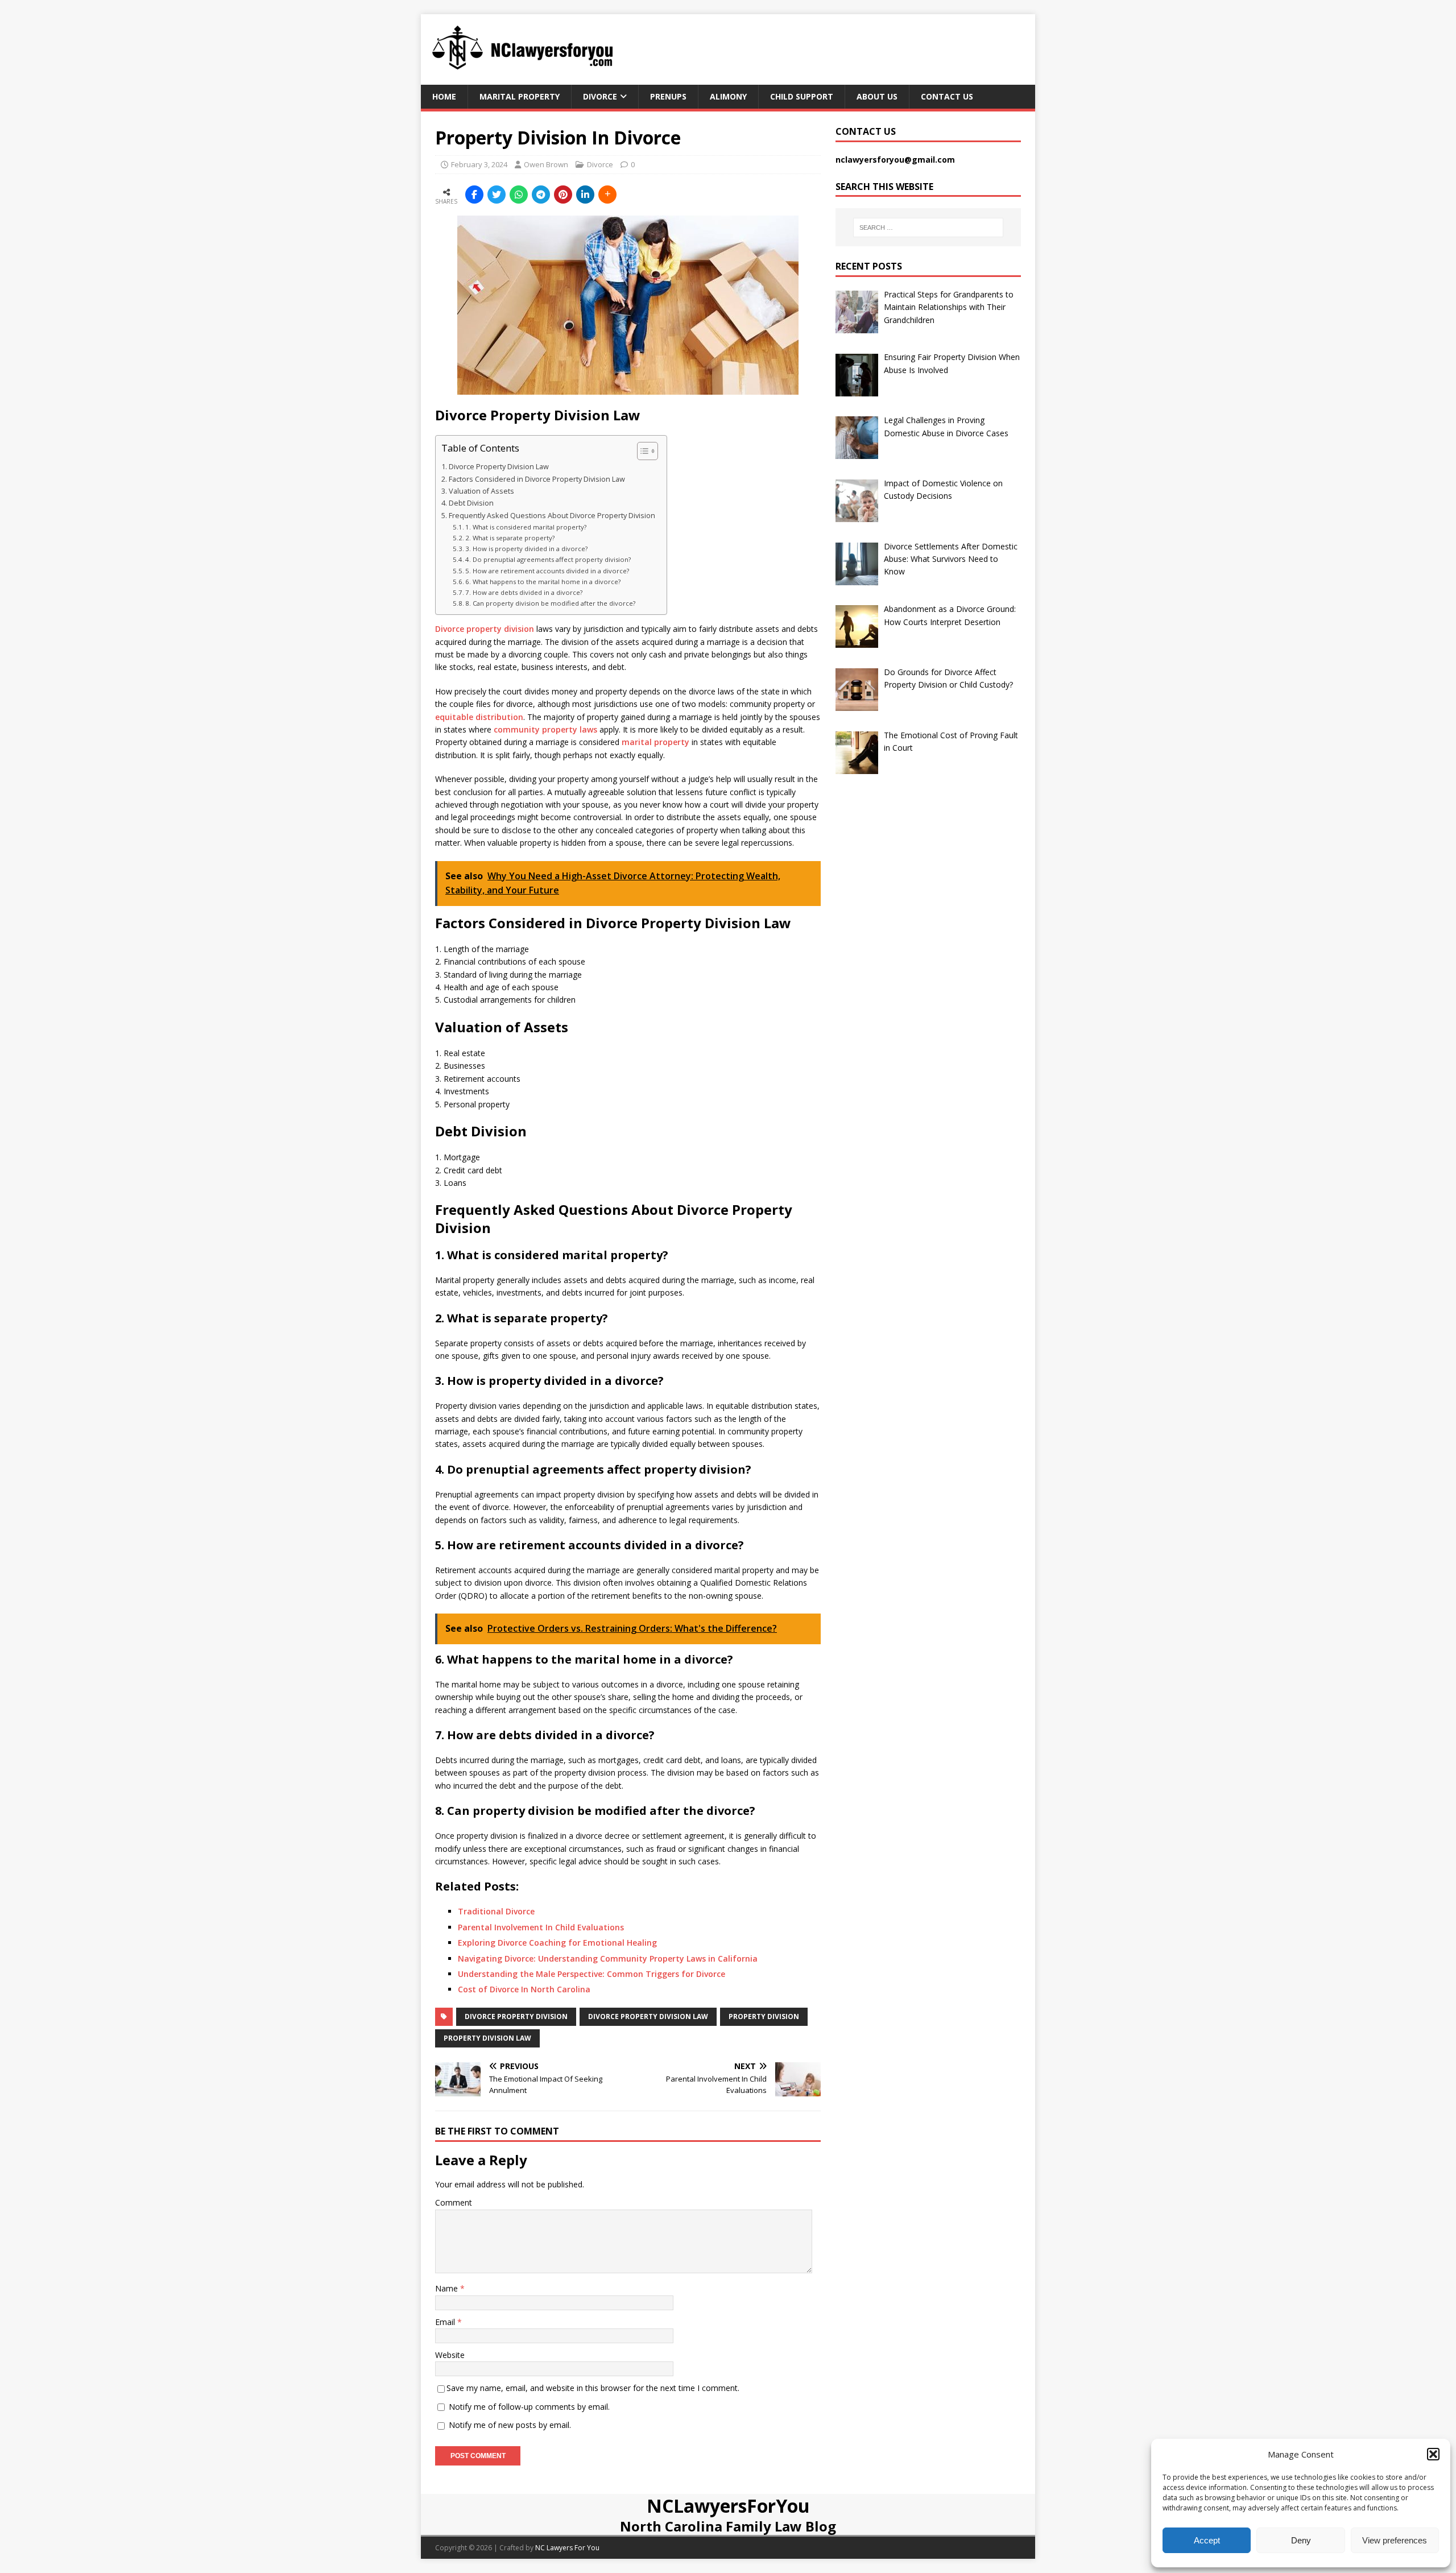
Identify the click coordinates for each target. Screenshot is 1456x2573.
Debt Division (471, 503)
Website (450, 2355)
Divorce (600, 96)
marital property (655, 742)
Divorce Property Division (516, 2016)
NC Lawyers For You (567, 2548)
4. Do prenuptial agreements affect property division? (548, 559)
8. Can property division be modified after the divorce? (550, 603)
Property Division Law (487, 2038)
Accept (1207, 2540)
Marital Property (520, 96)
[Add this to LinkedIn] (585, 195)
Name (448, 2288)
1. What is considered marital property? (526, 527)
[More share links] (607, 195)
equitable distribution (479, 717)
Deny (1301, 2540)
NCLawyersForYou (728, 2506)
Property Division (764, 2016)
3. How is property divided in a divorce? (526, 549)
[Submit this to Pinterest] (563, 195)
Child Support (802, 96)
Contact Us (947, 96)
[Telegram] (541, 195)
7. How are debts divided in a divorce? (524, 592)
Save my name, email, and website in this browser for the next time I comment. (593, 2388)
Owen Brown (546, 164)
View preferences (1395, 2540)
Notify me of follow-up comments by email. (529, 2407)
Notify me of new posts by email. (510, 2425)
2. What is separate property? (510, 538)
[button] (1433, 2454)
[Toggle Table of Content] (642, 451)
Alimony (728, 96)
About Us (877, 96)
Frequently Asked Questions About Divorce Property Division (552, 516)
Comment (454, 2202)
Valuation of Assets (481, 491)
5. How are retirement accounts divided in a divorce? (547, 571)
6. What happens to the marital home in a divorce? (543, 582)
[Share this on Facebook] (474, 195)
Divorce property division (485, 629)
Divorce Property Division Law (499, 467)
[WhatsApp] (519, 195)
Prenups (668, 96)
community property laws (545, 729)
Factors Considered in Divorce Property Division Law (537, 479)
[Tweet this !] (497, 195)
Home (444, 96)
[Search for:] (928, 227)
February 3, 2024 (479, 164)
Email (446, 2322)
